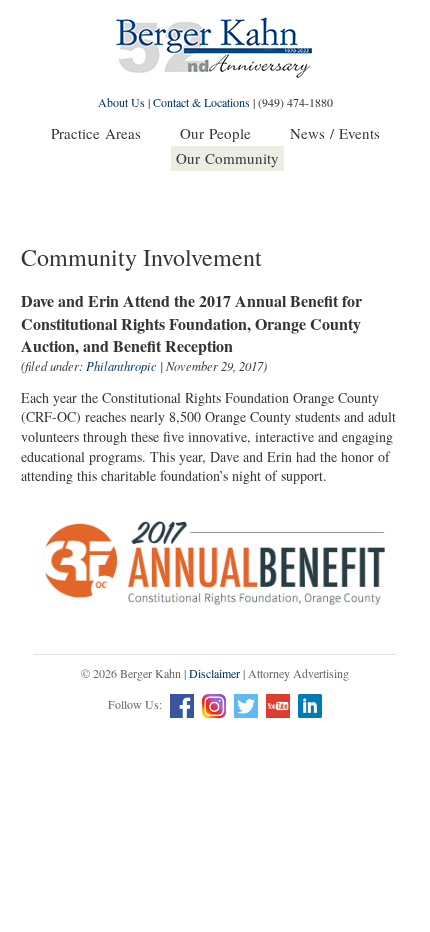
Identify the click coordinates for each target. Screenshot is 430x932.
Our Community (227, 158)
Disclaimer (214, 673)
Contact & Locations (201, 102)
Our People (215, 133)
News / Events (335, 133)
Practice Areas (96, 133)
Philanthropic (121, 366)
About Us (121, 102)
